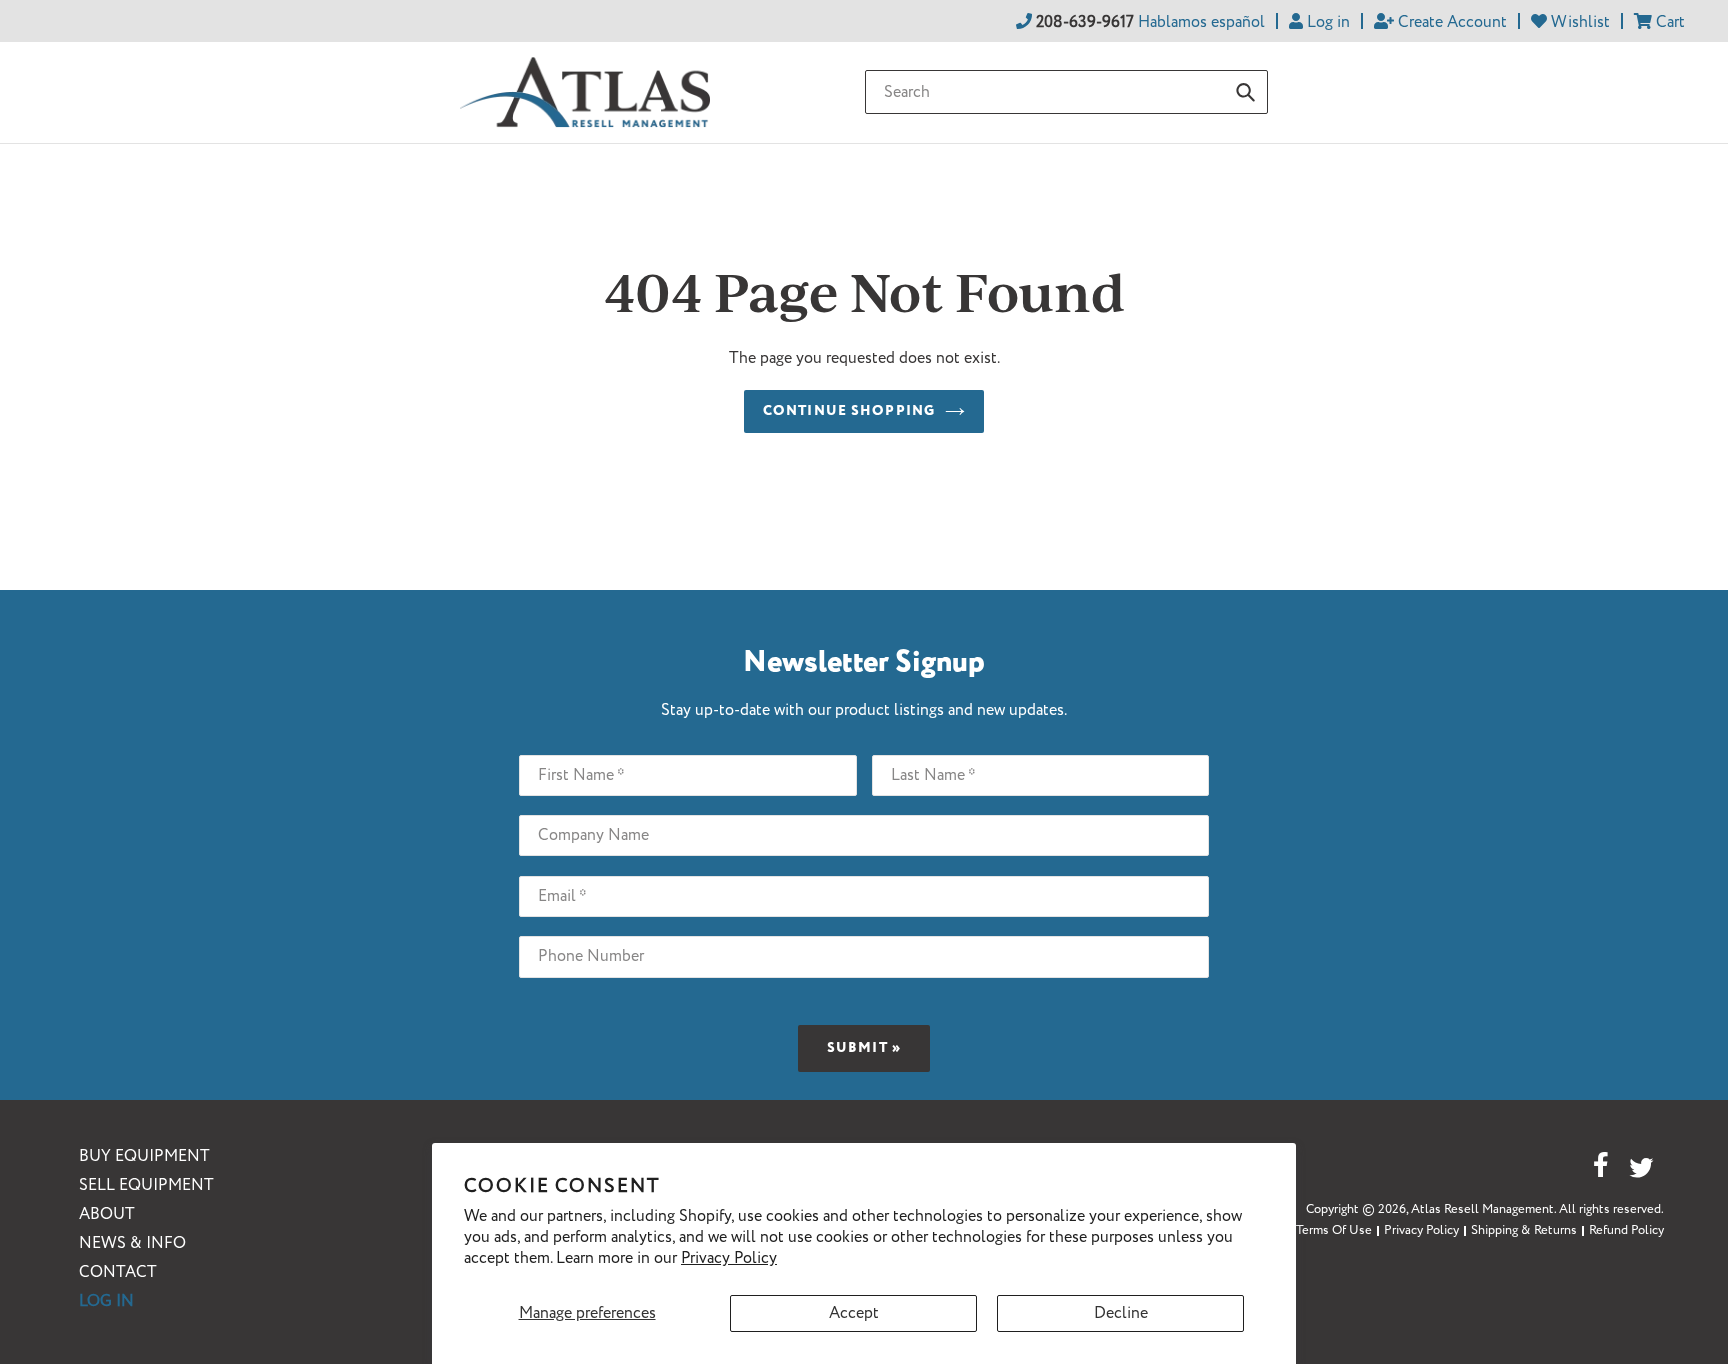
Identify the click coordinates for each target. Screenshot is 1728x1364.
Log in (106, 1301)
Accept (854, 1313)
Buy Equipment (144, 1156)
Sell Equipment (146, 1185)
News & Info (132, 1243)
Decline (1121, 1313)
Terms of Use (1334, 1230)
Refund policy (1626, 1230)
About (107, 1214)
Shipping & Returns (1524, 1230)
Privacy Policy (729, 1258)
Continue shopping (849, 411)
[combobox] (1066, 92)
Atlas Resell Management (1482, 1209)
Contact (118, 1272)
